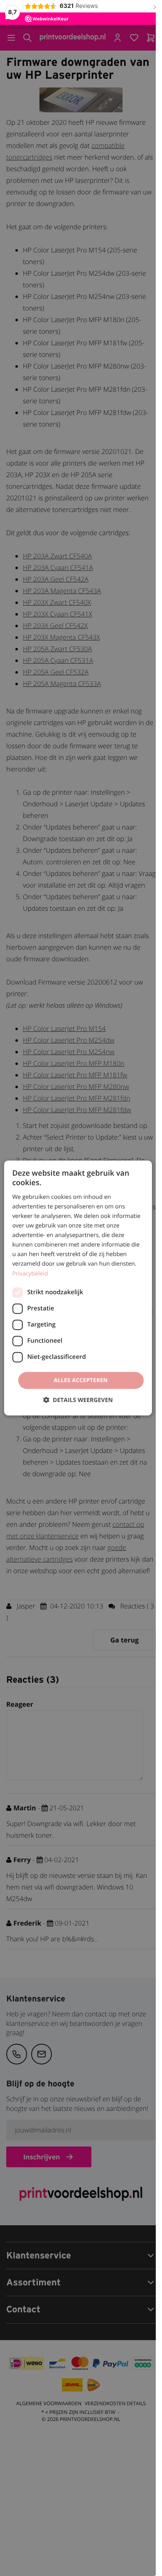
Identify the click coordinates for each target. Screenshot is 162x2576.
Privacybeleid (30, 1274)
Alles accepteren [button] (81, 1380)
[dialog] (78, 1288)
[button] (78, 1400)
